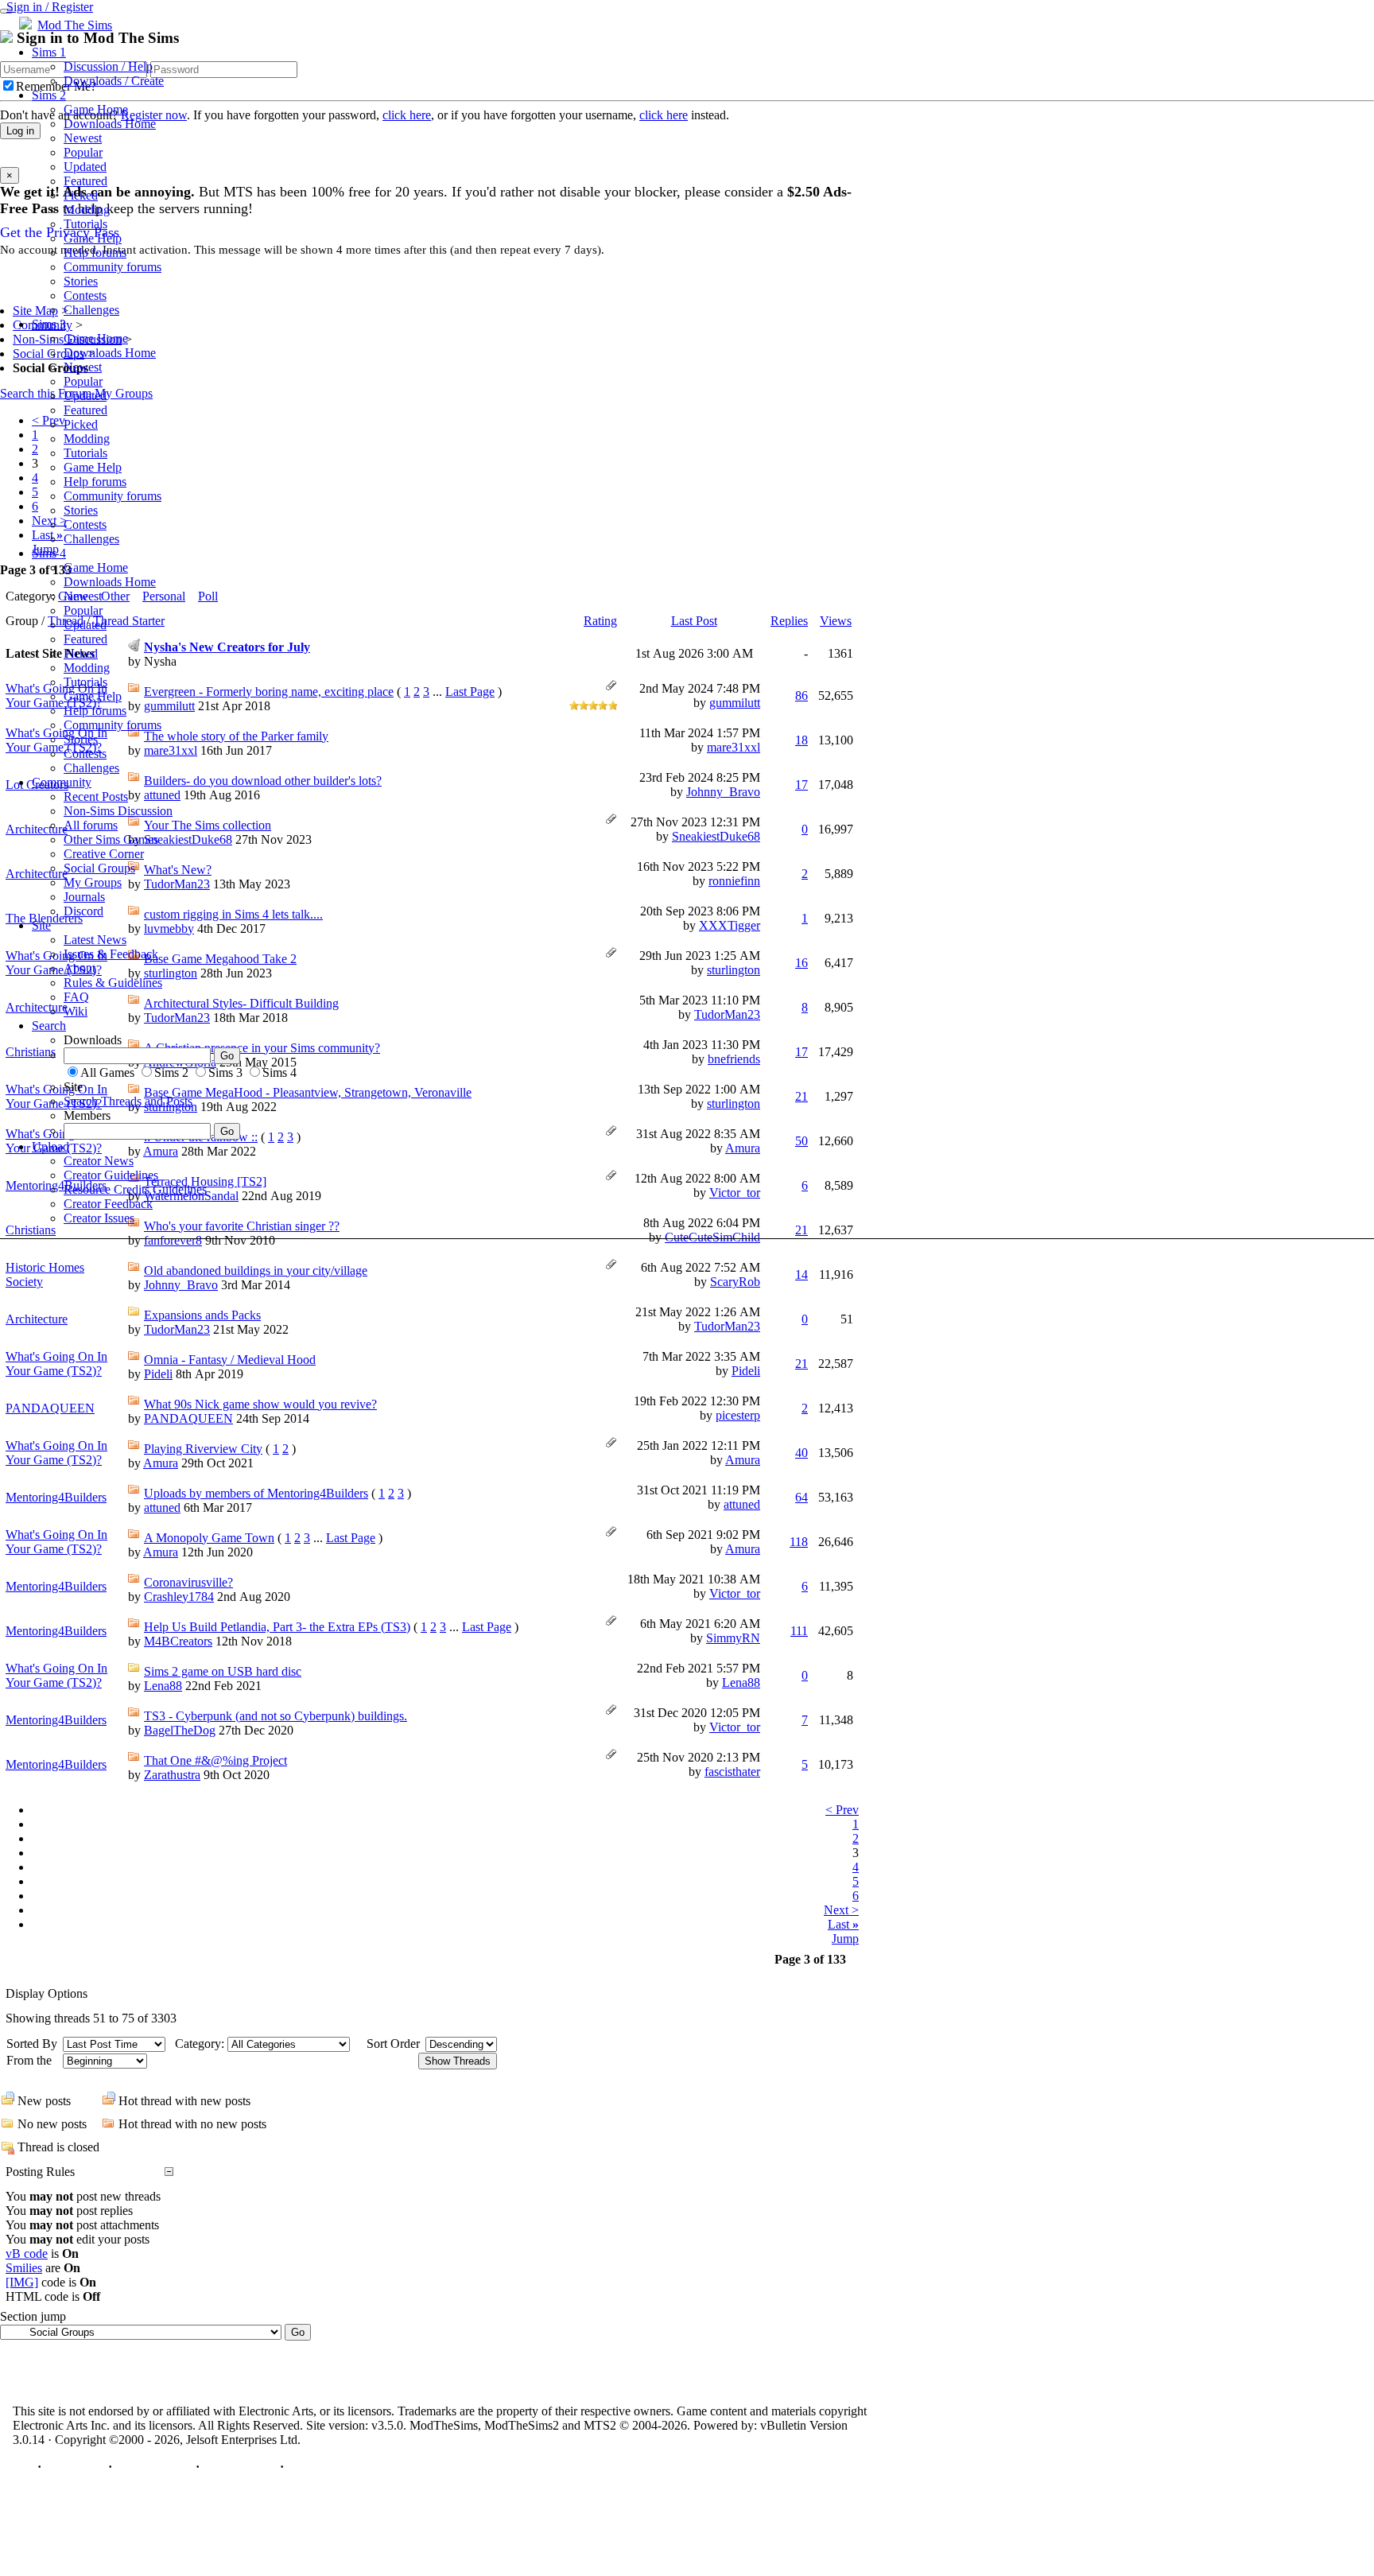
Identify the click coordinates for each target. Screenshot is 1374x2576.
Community (62, 782)
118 (799, 1542)
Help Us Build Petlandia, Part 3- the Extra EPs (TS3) (277, 1627)
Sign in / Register (50, 7)
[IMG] (22, 2282)
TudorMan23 (177, 1329)
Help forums (95, 253)
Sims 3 (49, 324)
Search (49, 1026)
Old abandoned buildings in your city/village (256, 1271)
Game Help (93, 238)
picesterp (738, 1415)
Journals (84, 897)
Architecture (37, 1319)
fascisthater (732, 1772)
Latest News (95, 940)
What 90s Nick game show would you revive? (260, 1404)
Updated (85, 167)
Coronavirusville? (188, 1582)
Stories (81, 281)
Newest (83, 138)
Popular (83, 152)
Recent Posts (96, 797)
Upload (50, 1146)
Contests (85, 295)
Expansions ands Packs (202, 1315)
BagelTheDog (180, 1730)
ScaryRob (735, 1282)
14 (801, 1274)
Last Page (351, 1538)
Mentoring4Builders (56, 1497)
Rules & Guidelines (113, 983)
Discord (83, 911)
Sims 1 (49, 52)
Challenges (91, 310)
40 (801, 1453)
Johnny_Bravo (181, 1285)
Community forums (113, 267)
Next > (841, 1910)
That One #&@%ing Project (215, 1760)
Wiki (76, 1011)
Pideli (158, 1374)
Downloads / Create (114, 81)
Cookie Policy (240, 2467)
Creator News (99, 1161)
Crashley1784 (179, 1597)
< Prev (842, 1810)
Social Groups (99, 868)
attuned (162, 1508)
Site (41, 925)
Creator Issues (99, 1218)
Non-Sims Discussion (118, 811)
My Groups (93, 882)
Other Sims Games (111, 839)
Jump (845, 1939)
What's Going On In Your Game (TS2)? (56, 1364)
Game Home (96, 109)
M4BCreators (178, 1641)
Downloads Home (110, 124)
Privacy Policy (154, 2467)
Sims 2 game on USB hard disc (223, 1671)
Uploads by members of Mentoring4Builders (256, 1493)
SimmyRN (733, 1638)
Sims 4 (49, 553)
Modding (87, 210)
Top (23, 2467)
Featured (85, 181)
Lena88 (163, 1686)
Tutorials (85, 224)
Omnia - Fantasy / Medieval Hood (230, 1360)
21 (801, 1364)
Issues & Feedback (111, 954)
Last (843, 1924)
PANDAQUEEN (50, 1408)
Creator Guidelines (111, 1175)
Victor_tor (735, 1593)
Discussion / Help (108, 66)
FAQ (76, 997)
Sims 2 (49, 95)
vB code (27, 2254)
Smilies (24, 2268)
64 (801, 1497)
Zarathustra (172, 1775)
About (80, 968)
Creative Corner (104, 854)
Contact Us (75, 2467)
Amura (161, 1463)
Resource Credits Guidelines (135, 1189)
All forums (91, 825)
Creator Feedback (108, 1204)
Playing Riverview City (203, 1449)
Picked (81, 195)
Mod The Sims (75, 25)
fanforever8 (173, 1240)
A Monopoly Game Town (209, 1538)
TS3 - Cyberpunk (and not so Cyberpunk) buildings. (276, 1716)
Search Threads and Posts (128, 1101)
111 (799, 1631)
